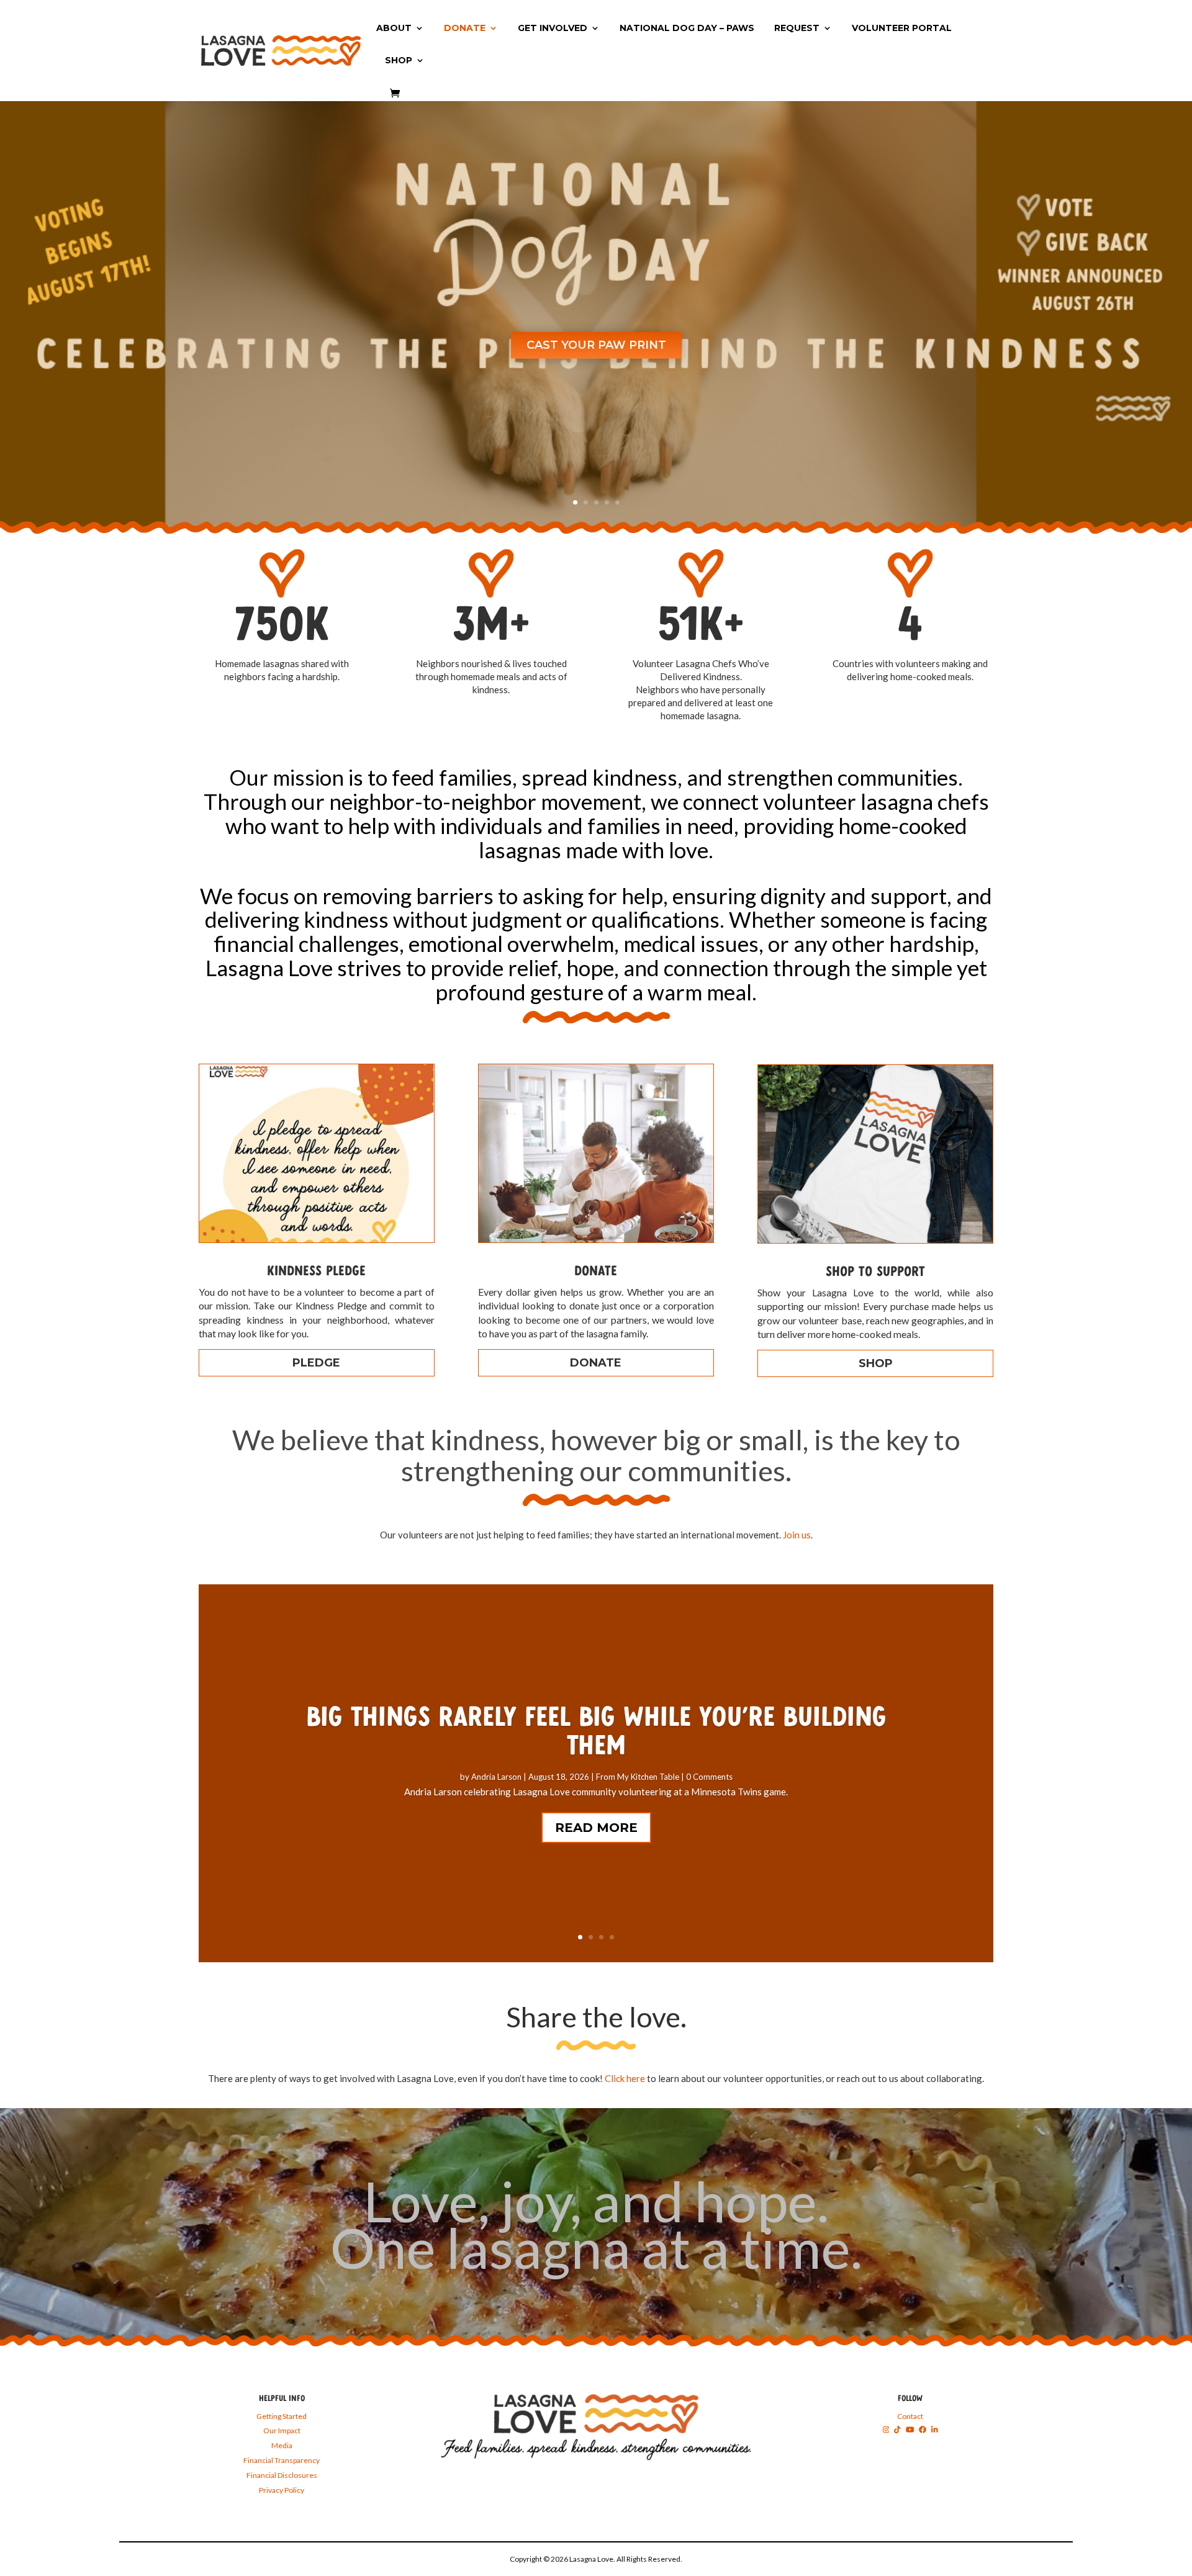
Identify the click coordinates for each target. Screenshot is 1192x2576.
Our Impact (282, 2430)
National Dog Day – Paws (687, 29)
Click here (625, 2078)
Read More (596, 1828)
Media (282, 2445)
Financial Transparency (282, 2460)
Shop (399, 61)
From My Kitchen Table (638, 1777)
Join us (797, 1535)
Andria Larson (496, 1777)
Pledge (316, 1363)
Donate (465, 29)
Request (797, 29)
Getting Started (282, 2416)
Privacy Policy (282, 2490)
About (394, 29)
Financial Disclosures (282, 2475)
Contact (910, 2416)
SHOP (876, 1363)
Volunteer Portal (902, 29)
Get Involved (553, 29)
